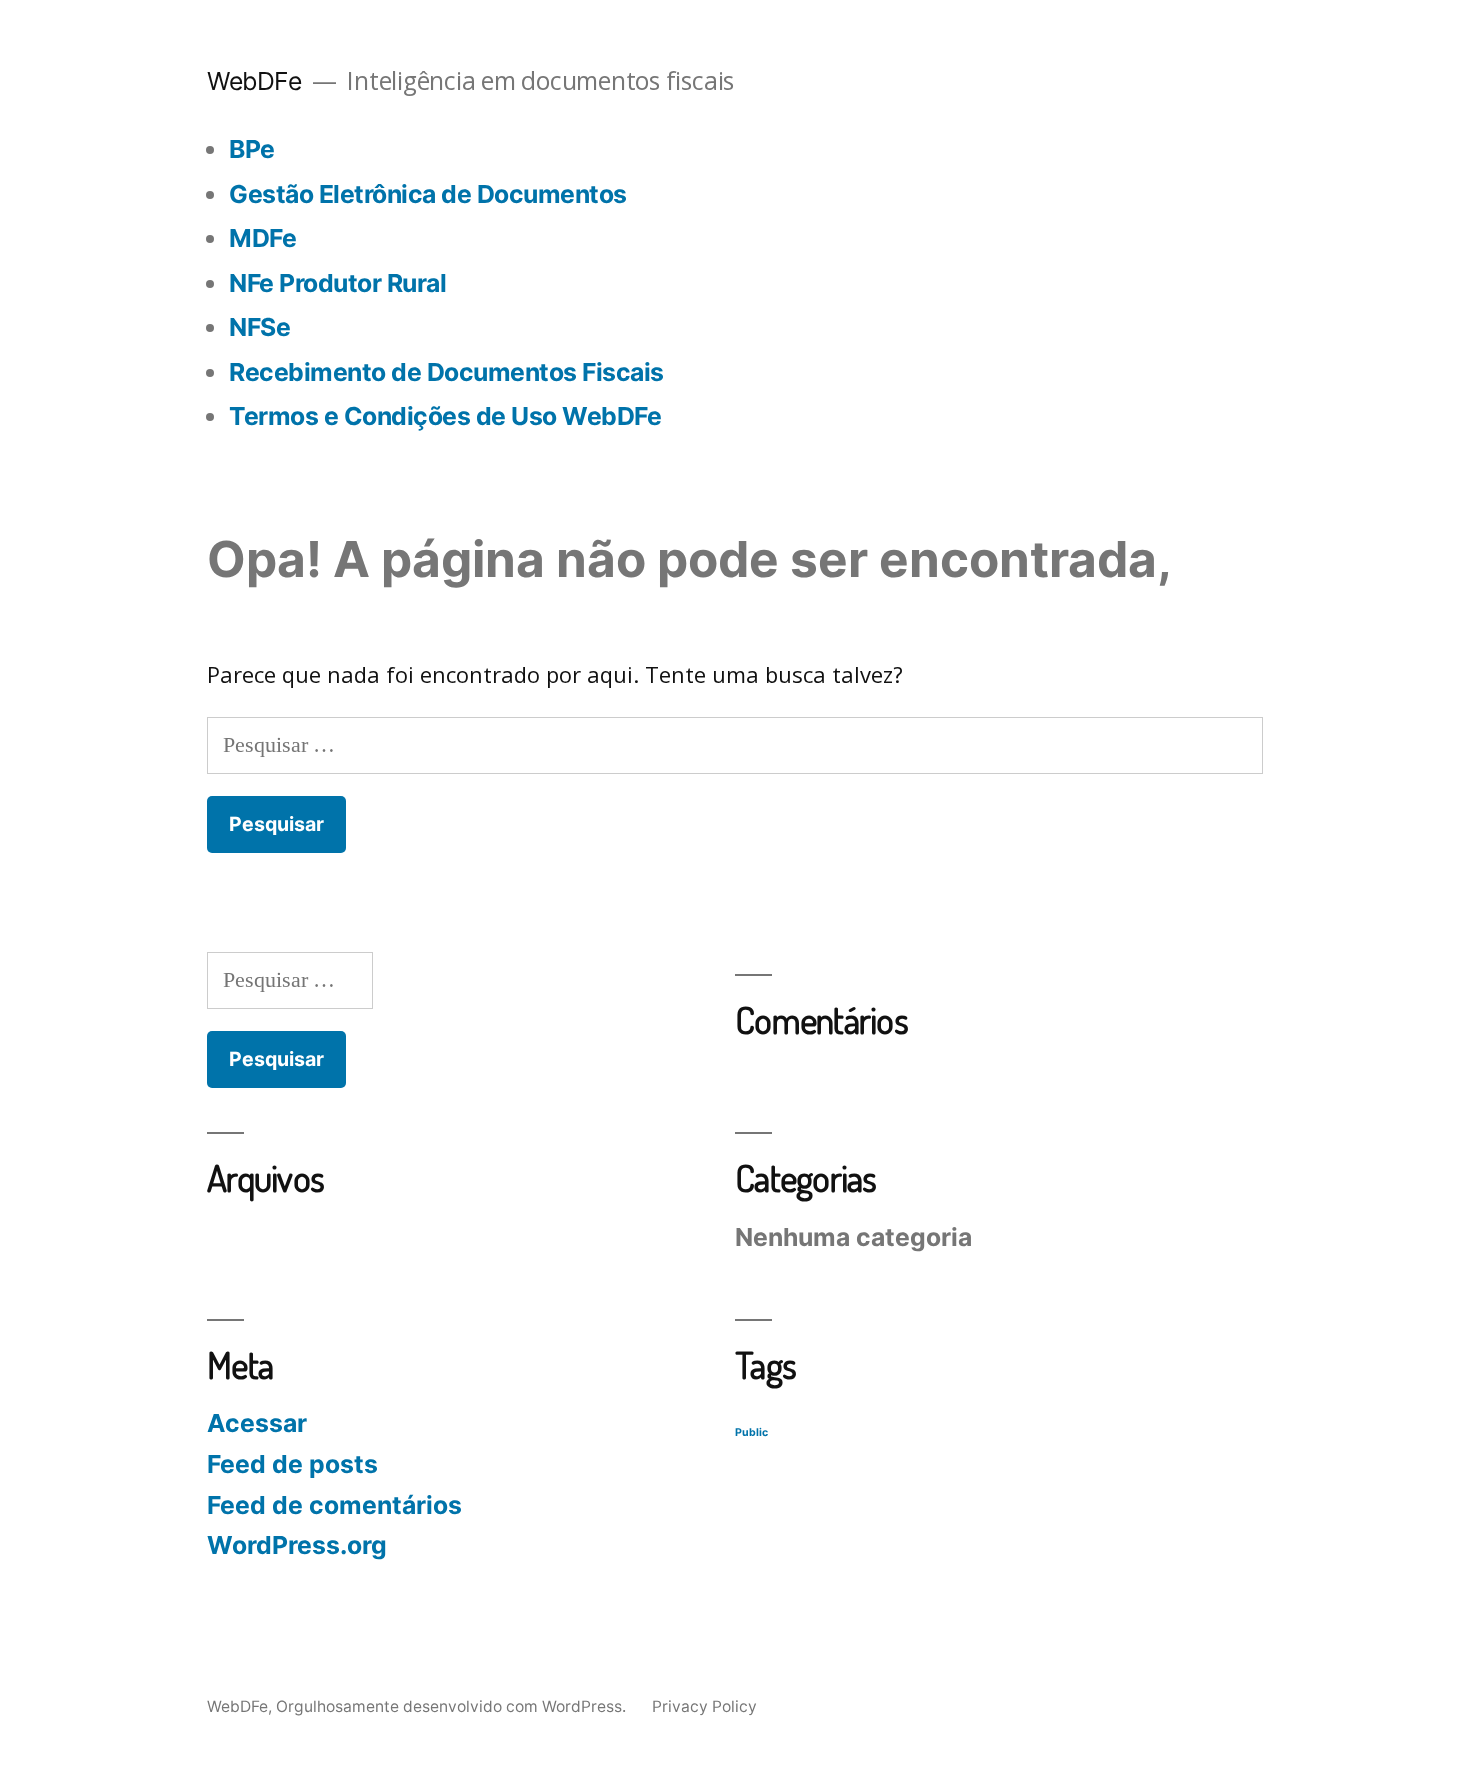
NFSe (259, 327)
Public (751, 1432)
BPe (252, 149)
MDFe (262, 238)
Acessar (257, 1423)
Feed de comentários (334, 1505)
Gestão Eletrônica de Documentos (428, 194)
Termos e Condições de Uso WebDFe (445, 416)
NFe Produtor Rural (337, 283)
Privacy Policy (704, 1706)
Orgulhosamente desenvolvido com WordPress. (453, 1706)
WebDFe (254, 81)
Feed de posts (292, 1464)
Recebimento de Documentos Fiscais (446, 372)
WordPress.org (297, 1545)
